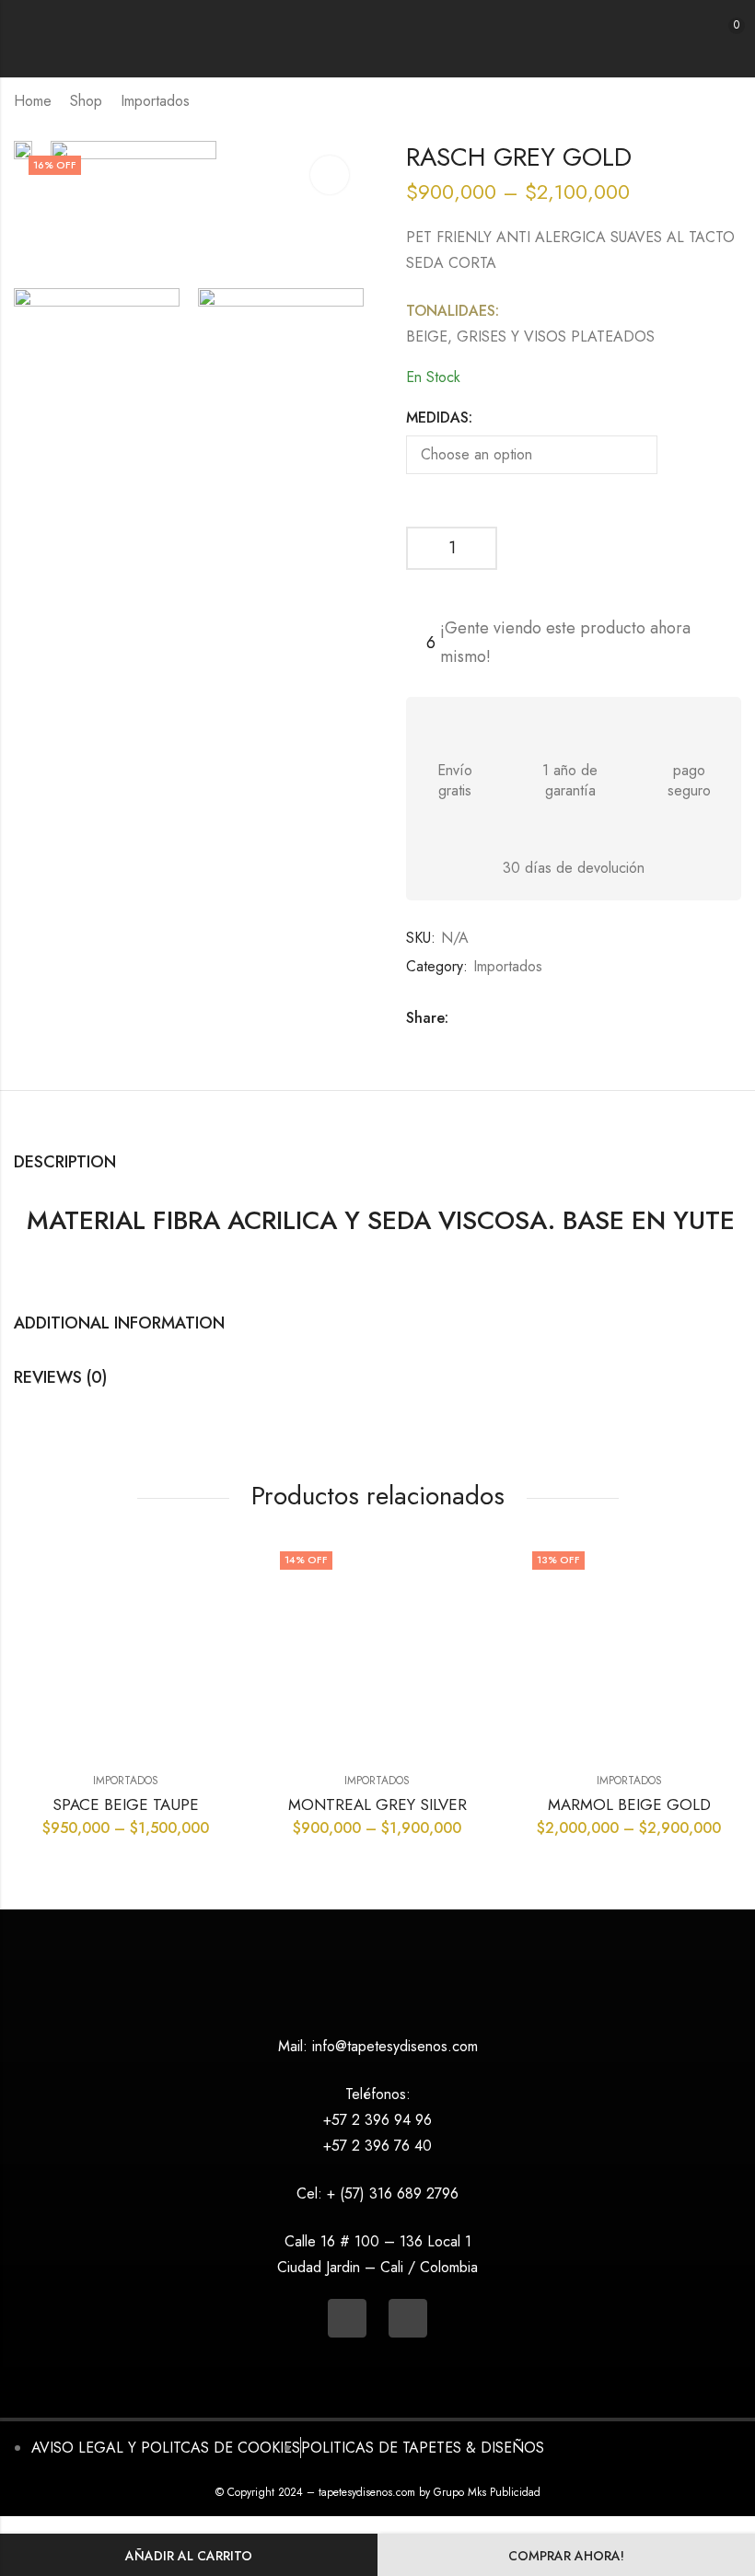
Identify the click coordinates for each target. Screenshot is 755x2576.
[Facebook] (408, 2318)
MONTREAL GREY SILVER (377, 1804)
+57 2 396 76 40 (377, 2146)
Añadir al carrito (189, 2556)
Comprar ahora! (566, 2556)
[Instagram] (347, 2318)
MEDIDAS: (439, 418)
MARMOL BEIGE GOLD (629, 1804)
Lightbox (330, 175)
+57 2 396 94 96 (377, 2120)
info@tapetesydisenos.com (395, 2046)
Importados (155, 101)
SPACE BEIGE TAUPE (126, 1804)
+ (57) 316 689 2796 (393, 2193)
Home (33, 101)
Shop (86, 101)
